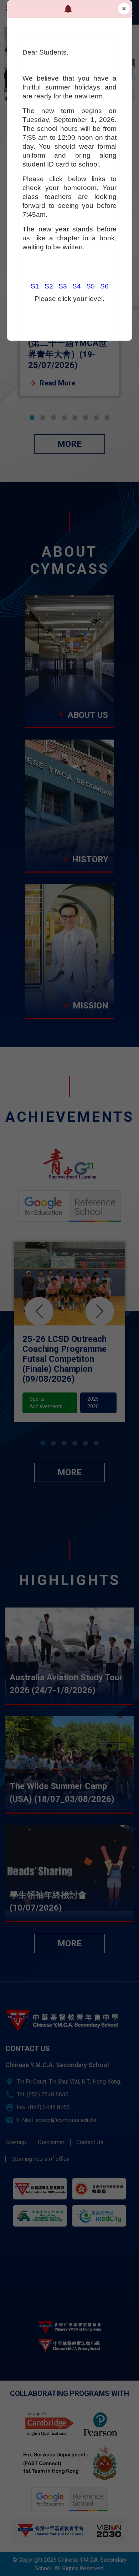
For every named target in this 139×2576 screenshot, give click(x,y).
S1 (35, 286)
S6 (104, 286)
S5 (91, 286)
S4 (77, 286)
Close (124, 9)
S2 (49, 286)
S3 (63, 286)
